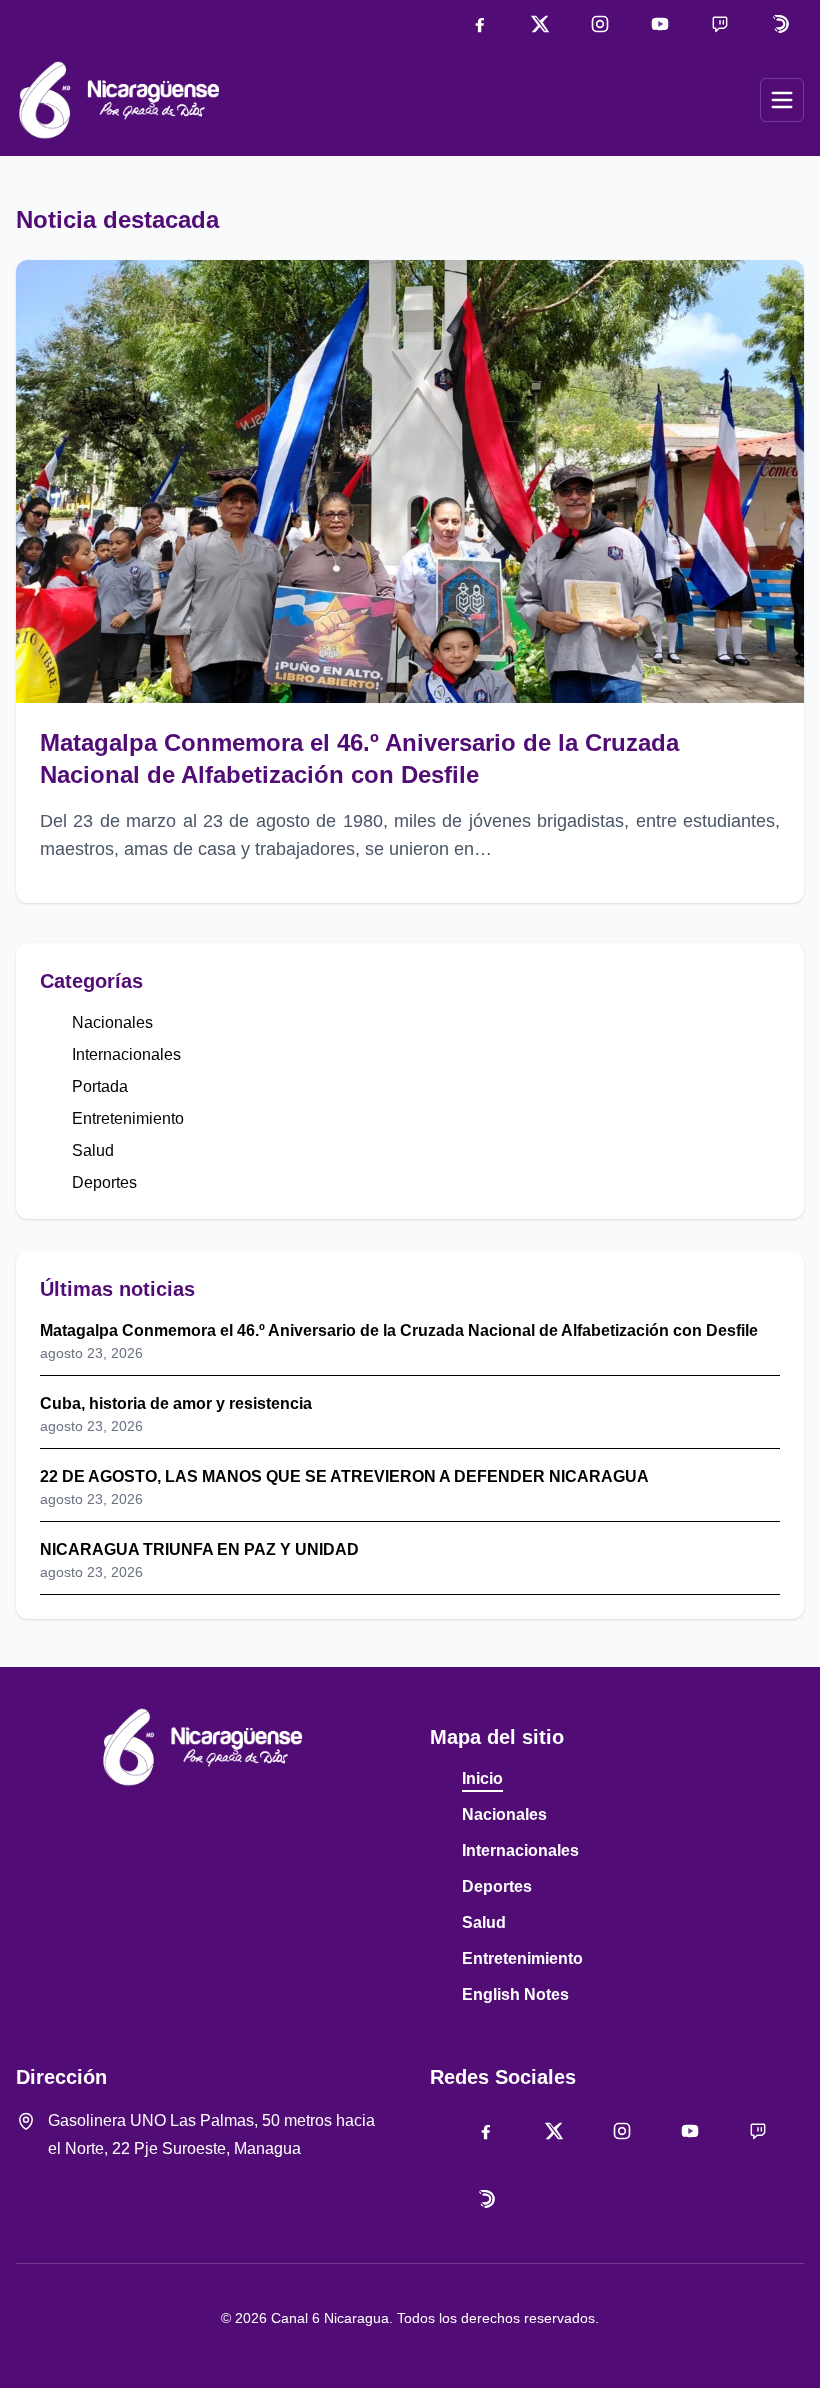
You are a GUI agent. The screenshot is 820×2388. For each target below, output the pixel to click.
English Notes (515, 1994)
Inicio (482, 1778)
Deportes (104, 1182)
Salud (93, 1150)
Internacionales (126, 1054)
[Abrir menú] (782, 100)
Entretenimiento (128, 1118)
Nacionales (112, 1022)
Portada (100, 1086)
